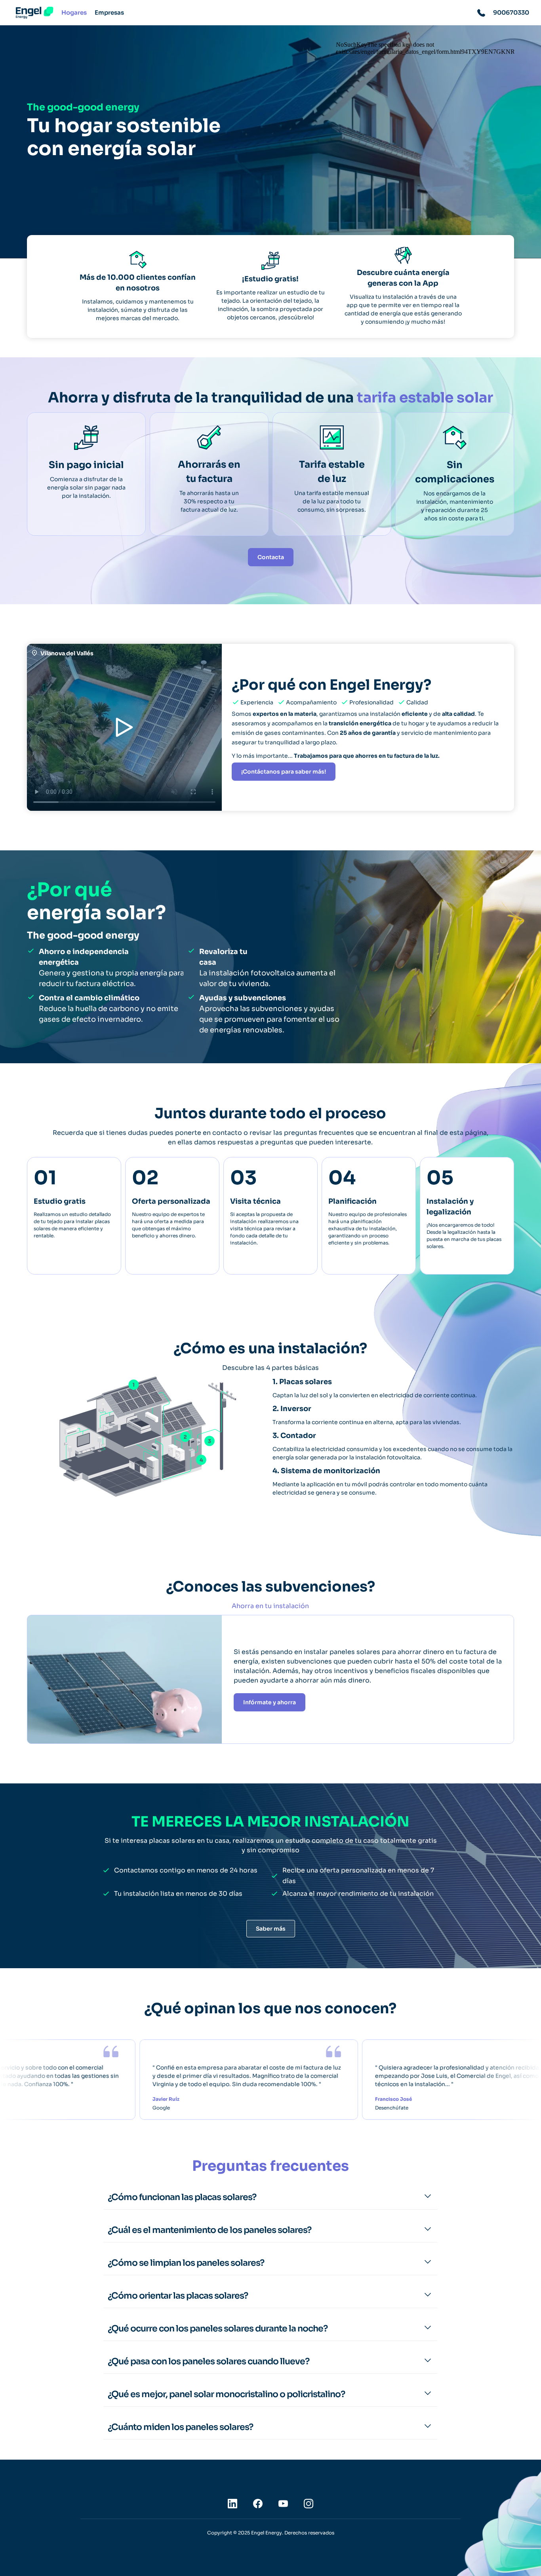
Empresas (109, 12)
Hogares (74, 12)
